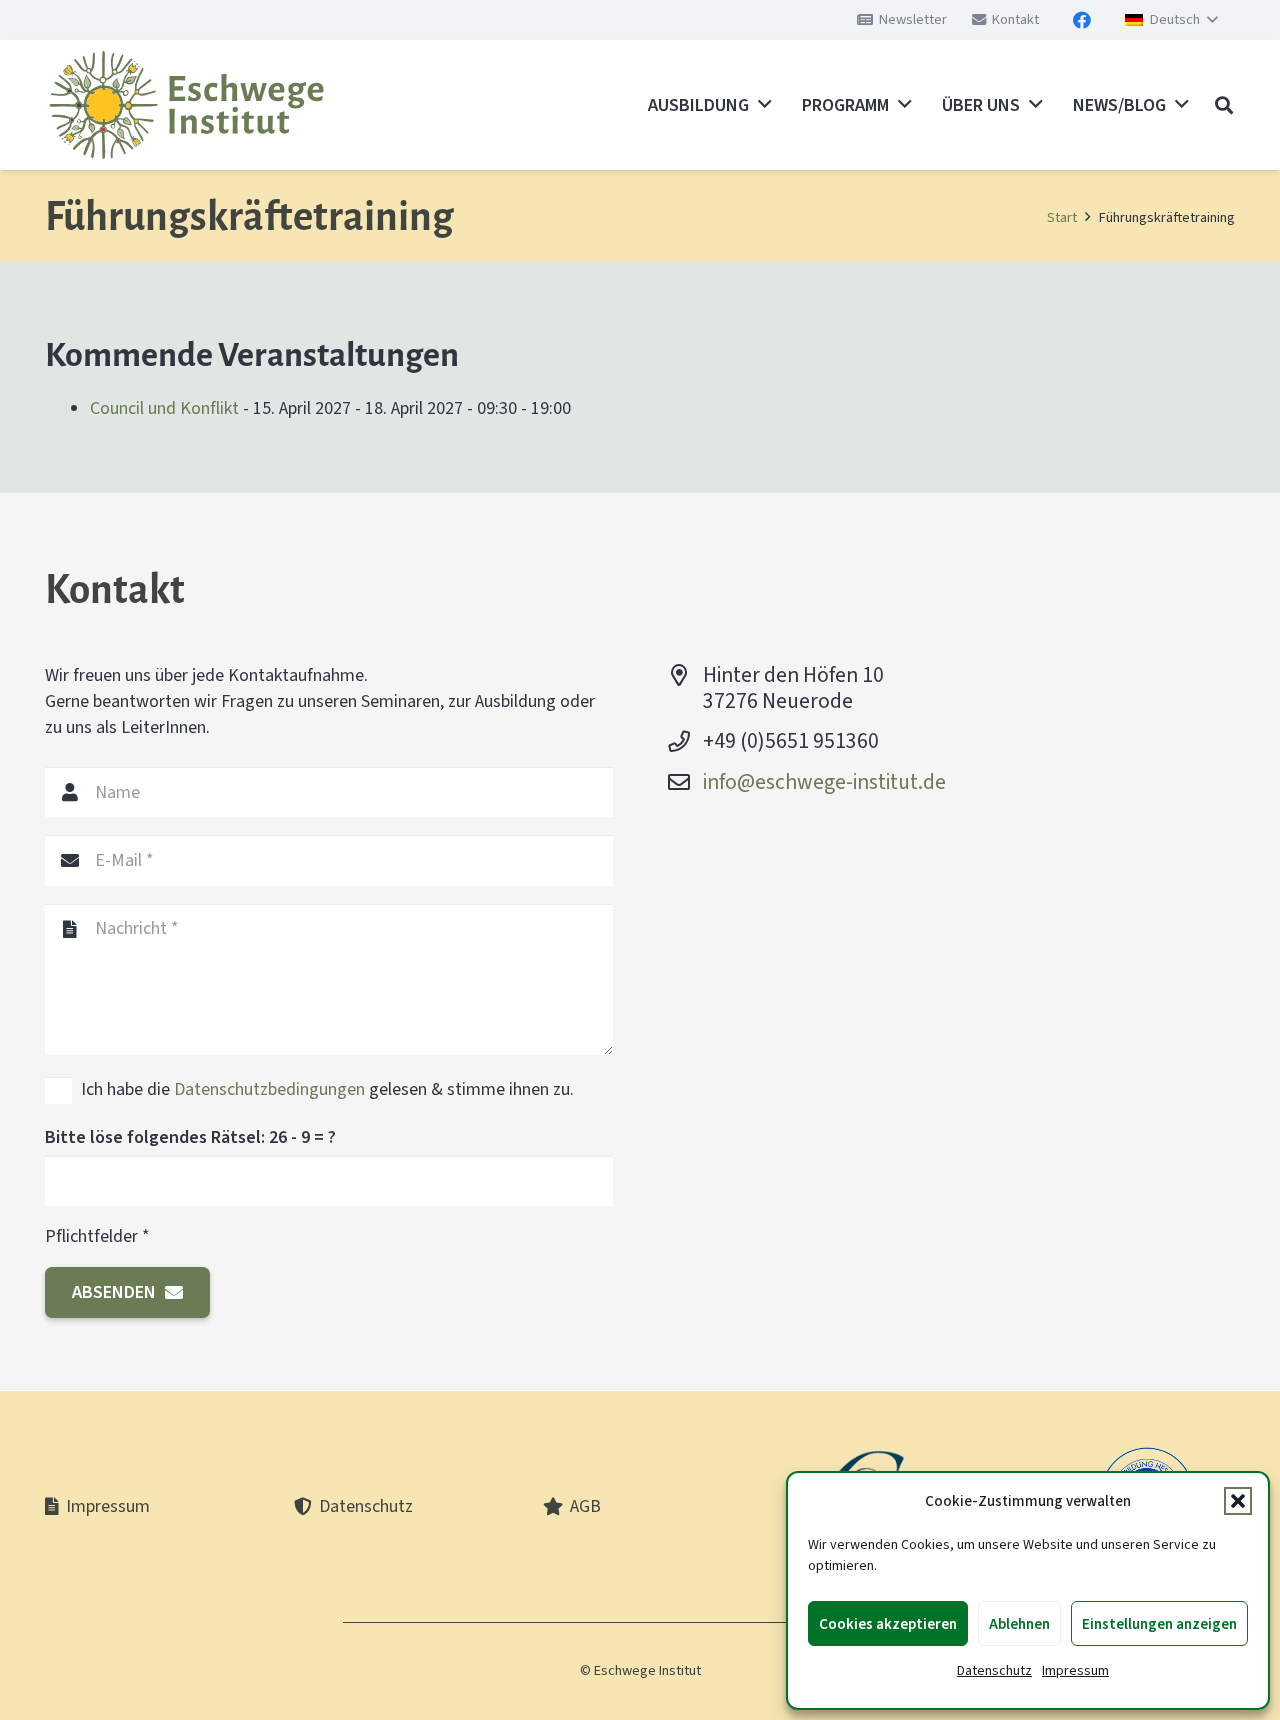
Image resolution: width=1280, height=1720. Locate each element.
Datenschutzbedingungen (269, 1089)
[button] (1238, 1501)
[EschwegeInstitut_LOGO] (186, 105)
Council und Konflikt (164, 408)
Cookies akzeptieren (888, 1624)
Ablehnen (1019, 1624)
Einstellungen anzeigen (1159, 1624)
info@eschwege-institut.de (824, 781)
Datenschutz (994, 1670)
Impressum (1075, 1670)
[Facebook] (1082, 20)
